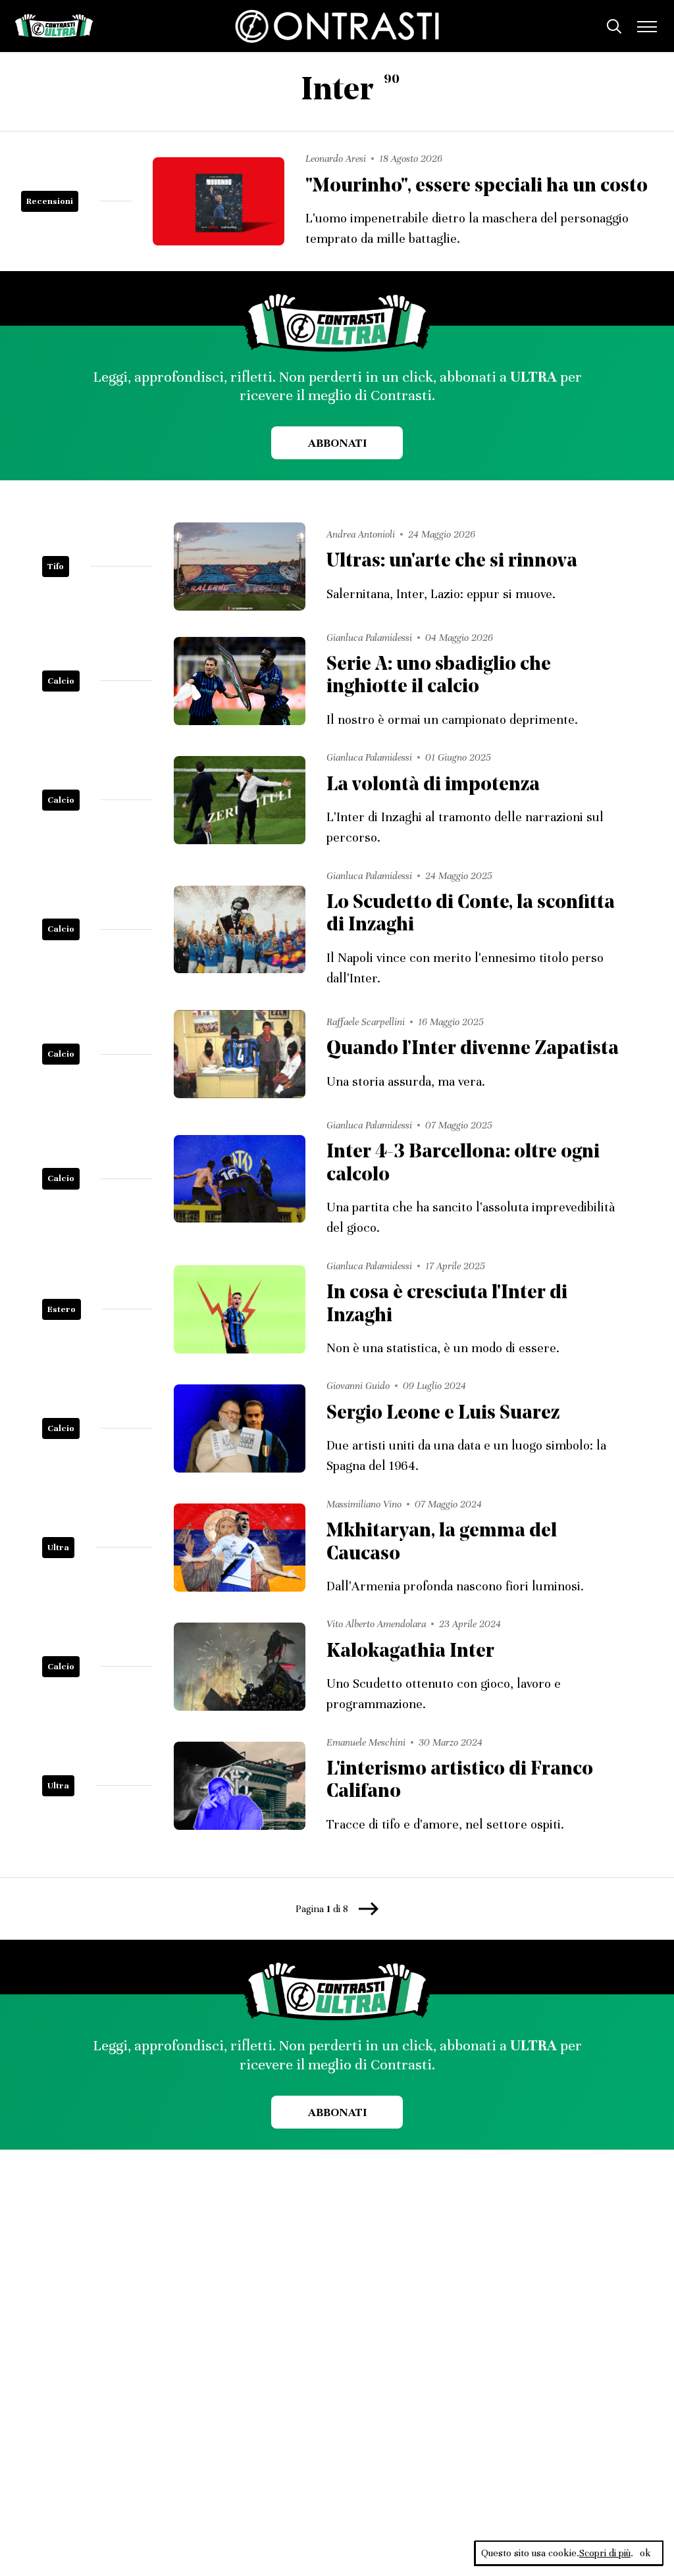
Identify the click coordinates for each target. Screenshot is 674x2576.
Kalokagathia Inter (410, 1652)
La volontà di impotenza (433, 785)
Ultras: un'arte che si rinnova (452, 562)
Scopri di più (605, 2553)
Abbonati (337, 443)
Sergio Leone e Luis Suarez (443, 1414)
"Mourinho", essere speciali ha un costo (477, 187)
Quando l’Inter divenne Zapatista (473, 1049)
